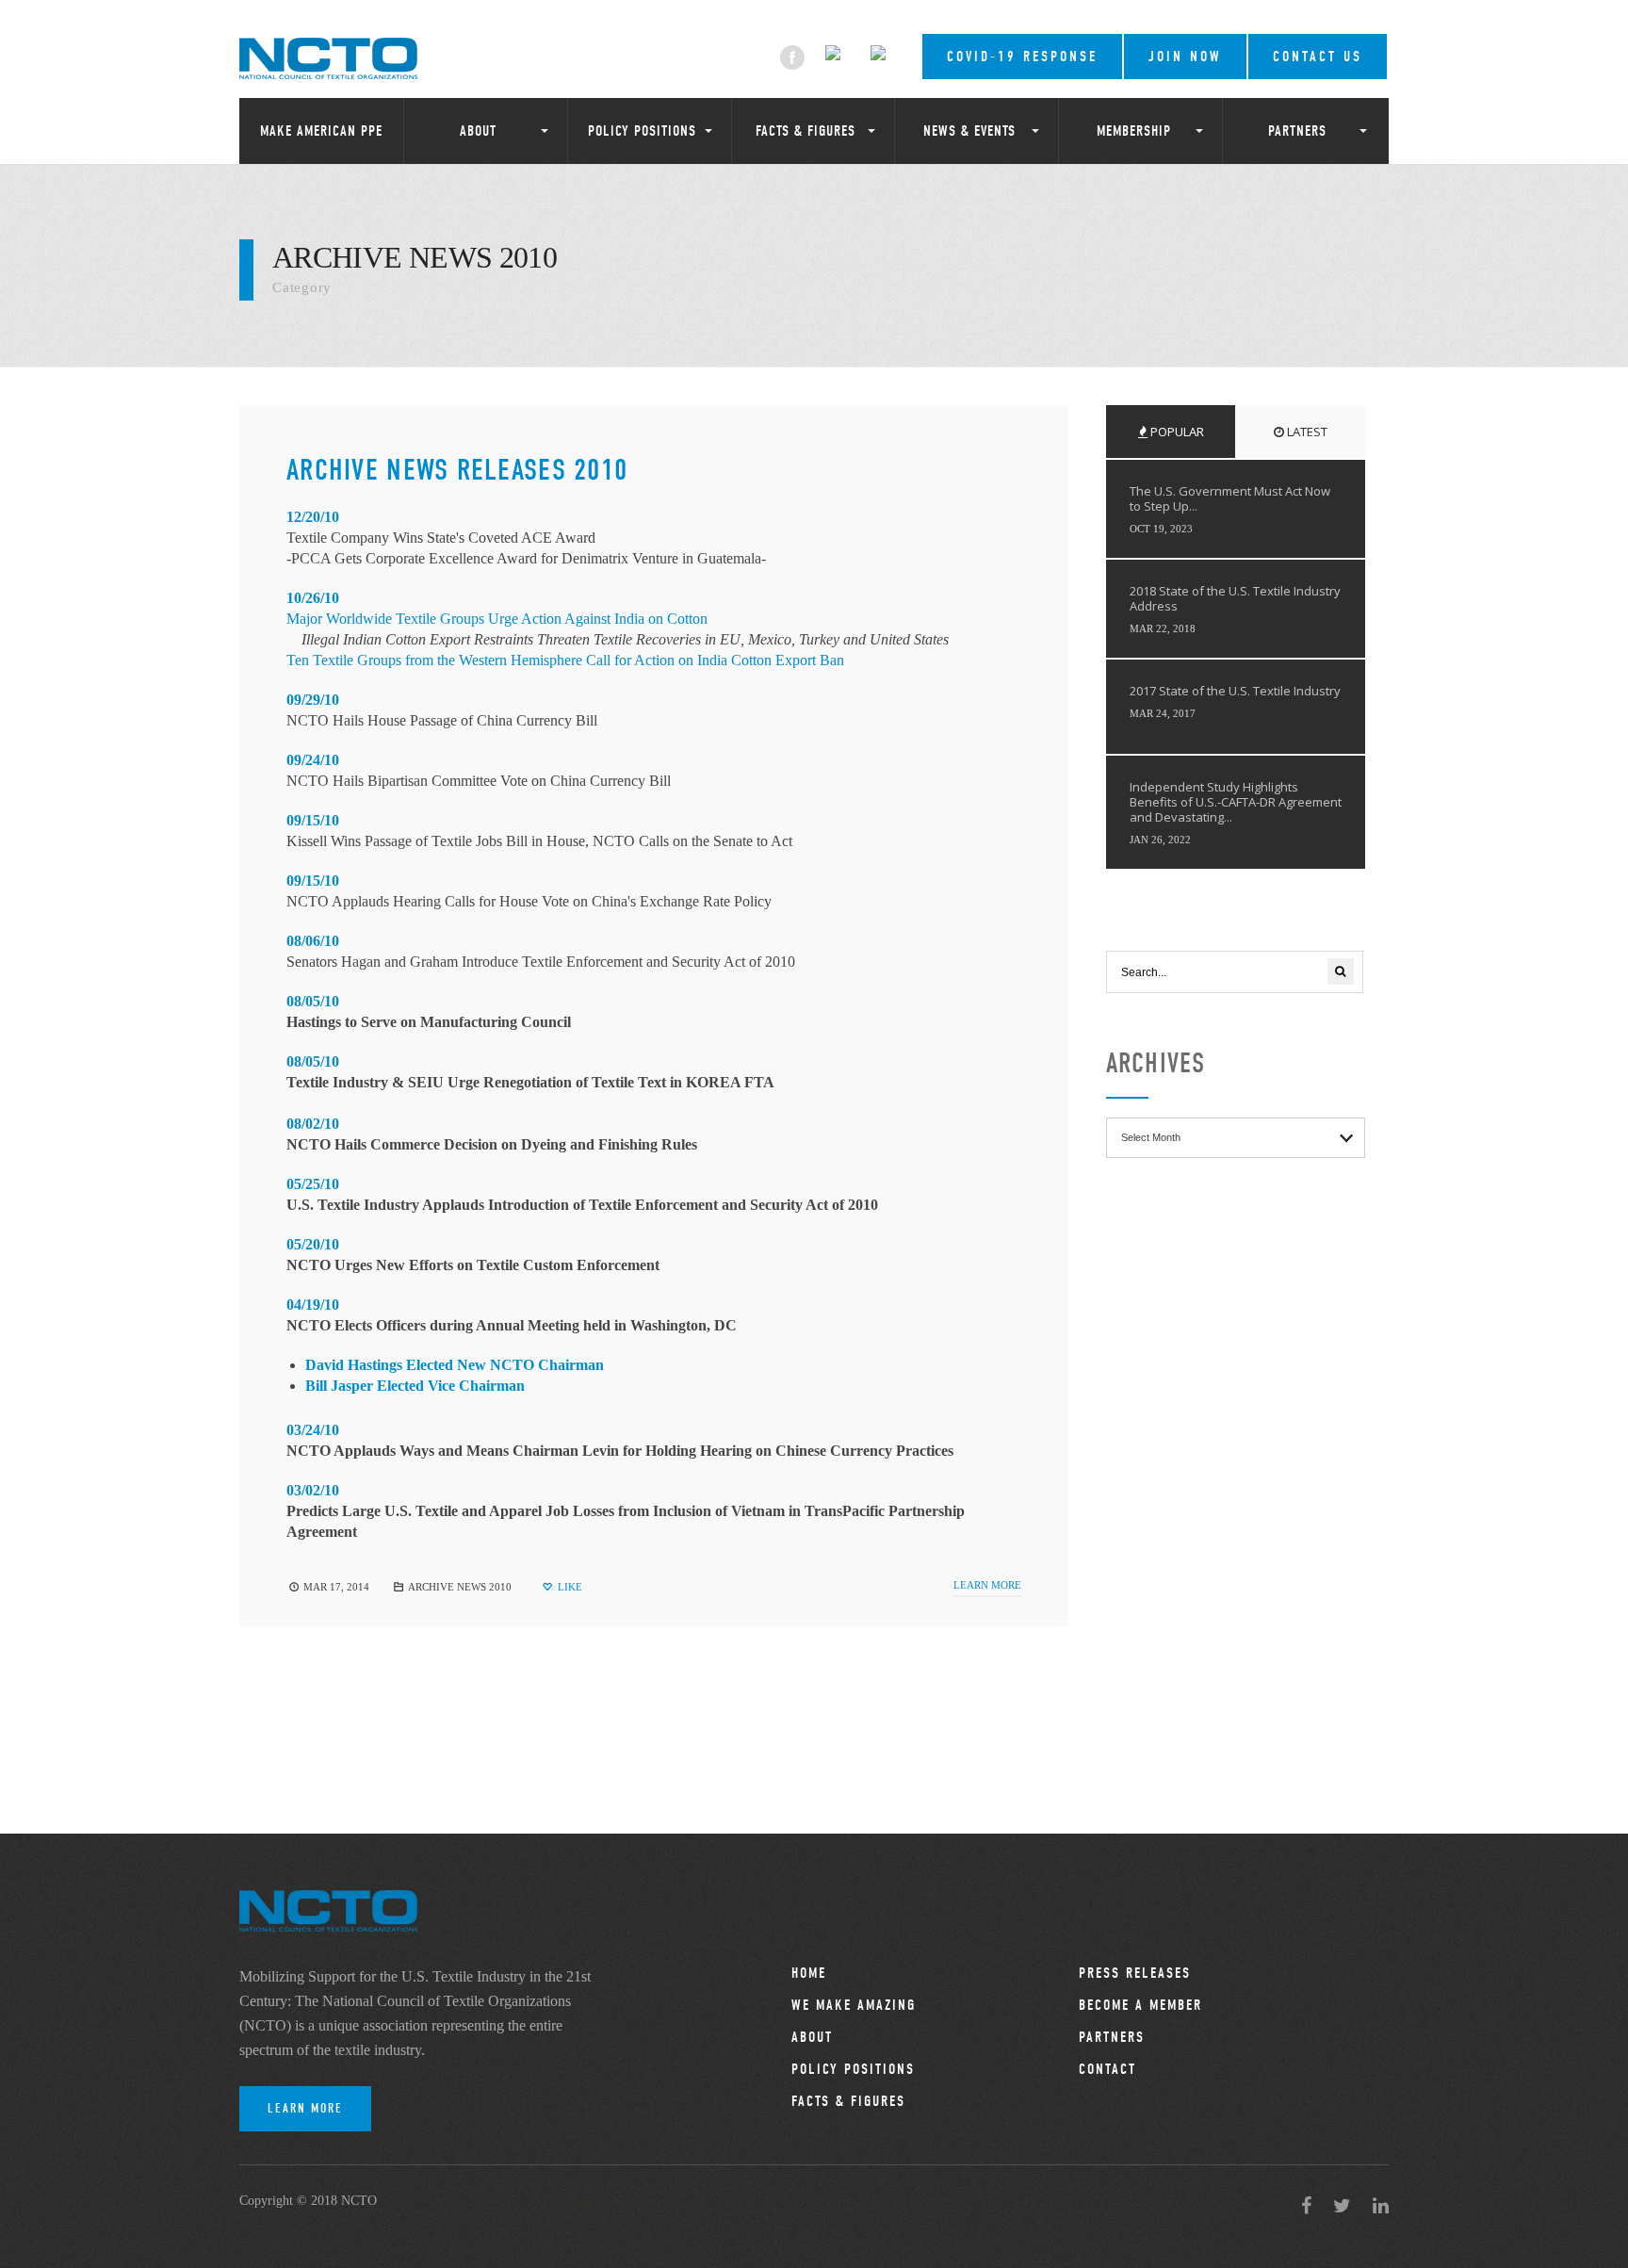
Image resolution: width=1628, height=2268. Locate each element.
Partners (1297, 131)
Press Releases (1135, 1973)
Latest (1306, 432)
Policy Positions (642, 131)
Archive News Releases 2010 (457, 470)
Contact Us (1318, 57)
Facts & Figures (806, 131)
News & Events (969, 131)
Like (569, 1587)
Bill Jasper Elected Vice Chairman (415, 1386)
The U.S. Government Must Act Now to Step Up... (1230, 498)
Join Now (1185, 57)
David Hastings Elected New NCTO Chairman (455, 1365)
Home (809, 1973)
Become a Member (1140, 2005)
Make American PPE (321, 131)
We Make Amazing (854, 2005)
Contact (1107, 2069)
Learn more (987, 1585)
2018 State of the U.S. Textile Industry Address (1235, 598)
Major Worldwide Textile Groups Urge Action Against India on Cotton (497, 619)
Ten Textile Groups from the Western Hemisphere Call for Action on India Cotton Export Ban (565, 660)
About (478, 131)
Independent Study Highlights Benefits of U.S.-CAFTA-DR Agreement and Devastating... (1236, 802)
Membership (1134, 131)
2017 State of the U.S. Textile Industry (1235, 691)
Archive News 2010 (460, 1587)
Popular (1176, 432)
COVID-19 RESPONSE (1022, 57)
